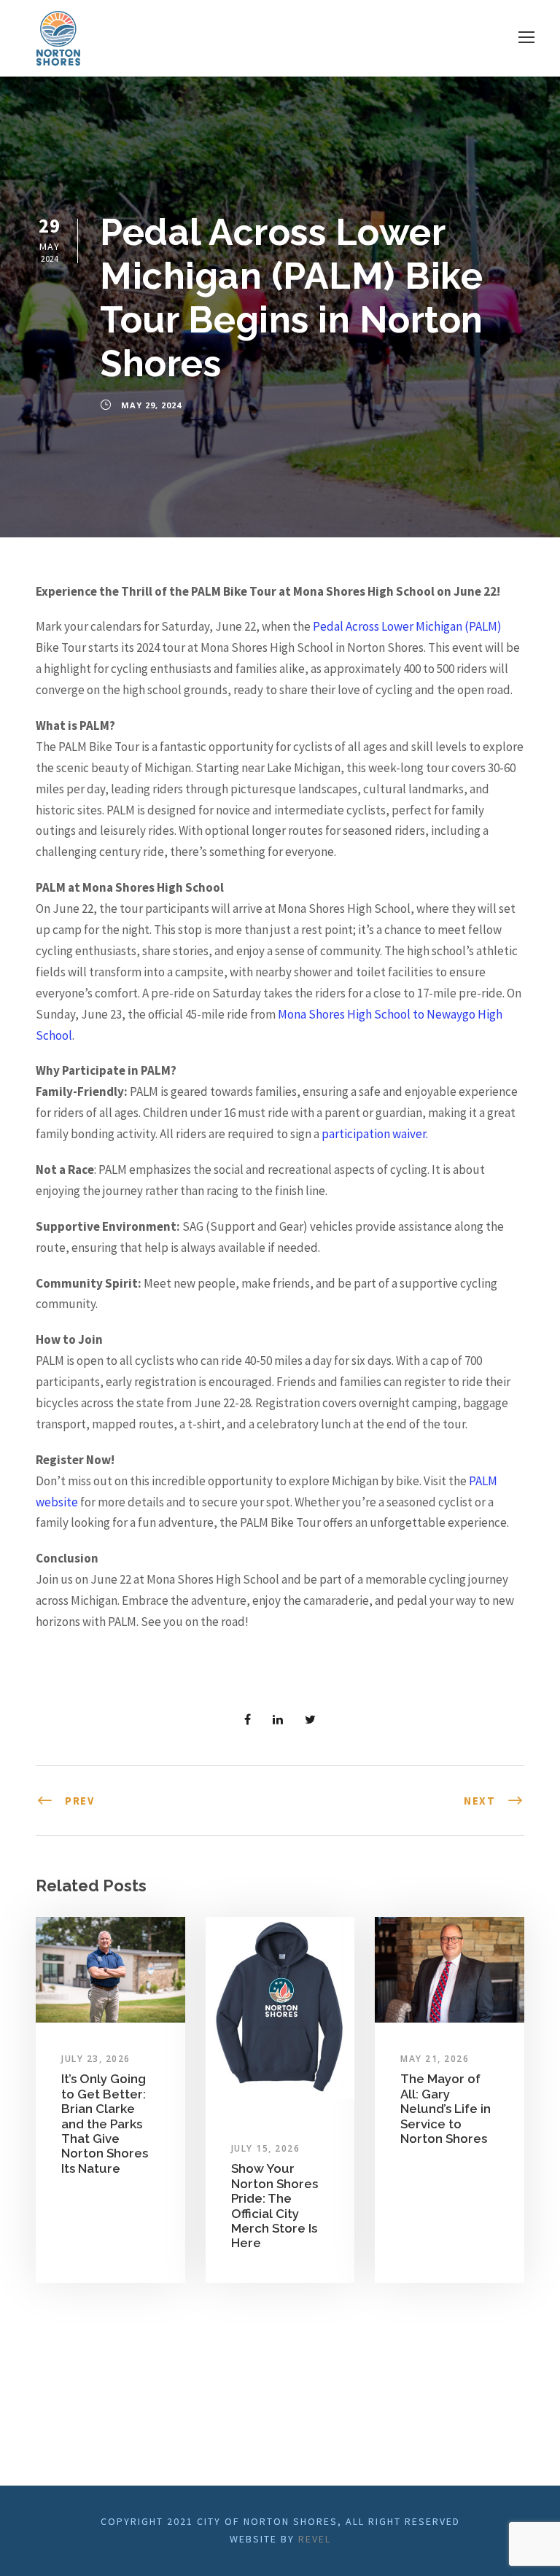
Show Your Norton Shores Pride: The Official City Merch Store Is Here (275, 2206)
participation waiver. (375, 1134)
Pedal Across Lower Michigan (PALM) (407, 626)
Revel (315, 2539)
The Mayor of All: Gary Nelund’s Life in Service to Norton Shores (446, 2109)
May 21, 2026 (435, 2059)
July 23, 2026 (96, 2059)
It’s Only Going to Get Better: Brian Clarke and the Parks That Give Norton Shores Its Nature (105, 2123)
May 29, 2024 (151, 405)
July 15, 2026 (266, 2148)
